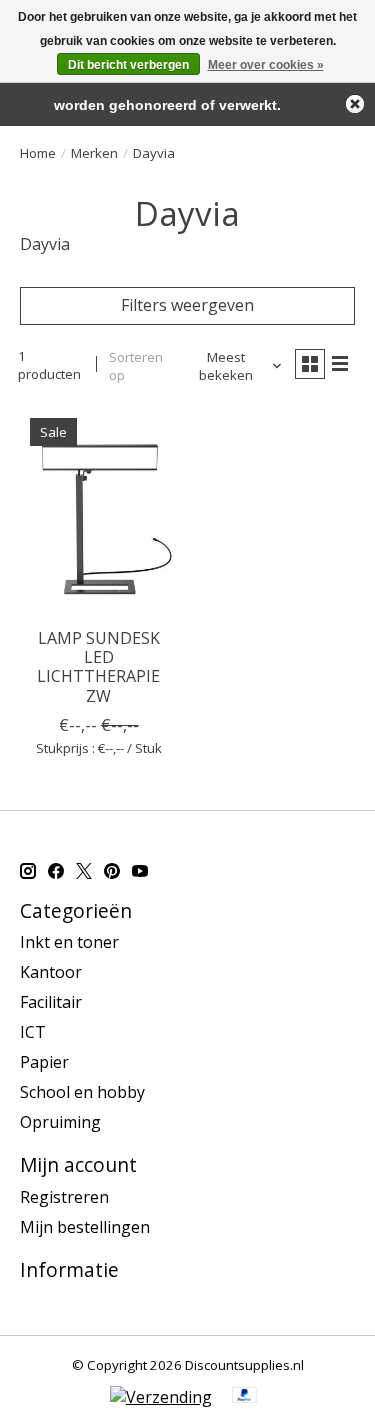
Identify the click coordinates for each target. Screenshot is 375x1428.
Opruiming (60, 1122)
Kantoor (51, 972)
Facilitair (51, 1002)
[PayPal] (245, 1397)
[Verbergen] (355, 104)
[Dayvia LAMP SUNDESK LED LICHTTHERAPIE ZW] (98, 512)
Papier (44, 1062)
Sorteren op (136, 366)
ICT (33, 1032)
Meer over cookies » (266, 65)
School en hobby (82, 1092)
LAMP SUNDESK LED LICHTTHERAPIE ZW (98, 667)
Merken (94, 153)
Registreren (64, 1197)
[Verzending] (161, 1397)
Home (38, 153)
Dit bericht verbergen (128, 65)
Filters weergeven (187, 305)
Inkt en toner (69, 942)
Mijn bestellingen (85, 1227)
